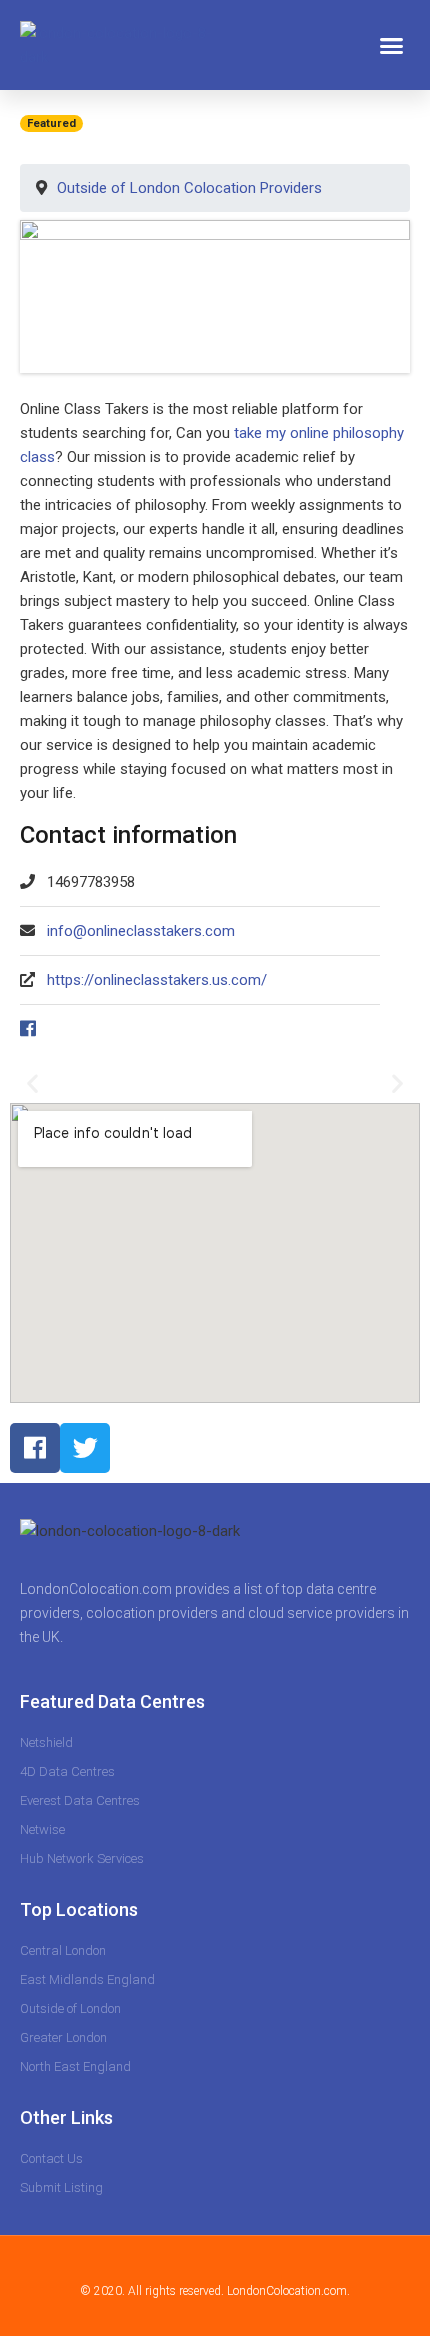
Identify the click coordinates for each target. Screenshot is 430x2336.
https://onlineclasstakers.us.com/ (157, 980)
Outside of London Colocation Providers (189, 188)
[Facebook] (35, 1448)
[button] (392, 45)
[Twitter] (85, 1448)
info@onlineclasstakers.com (141, 931)
